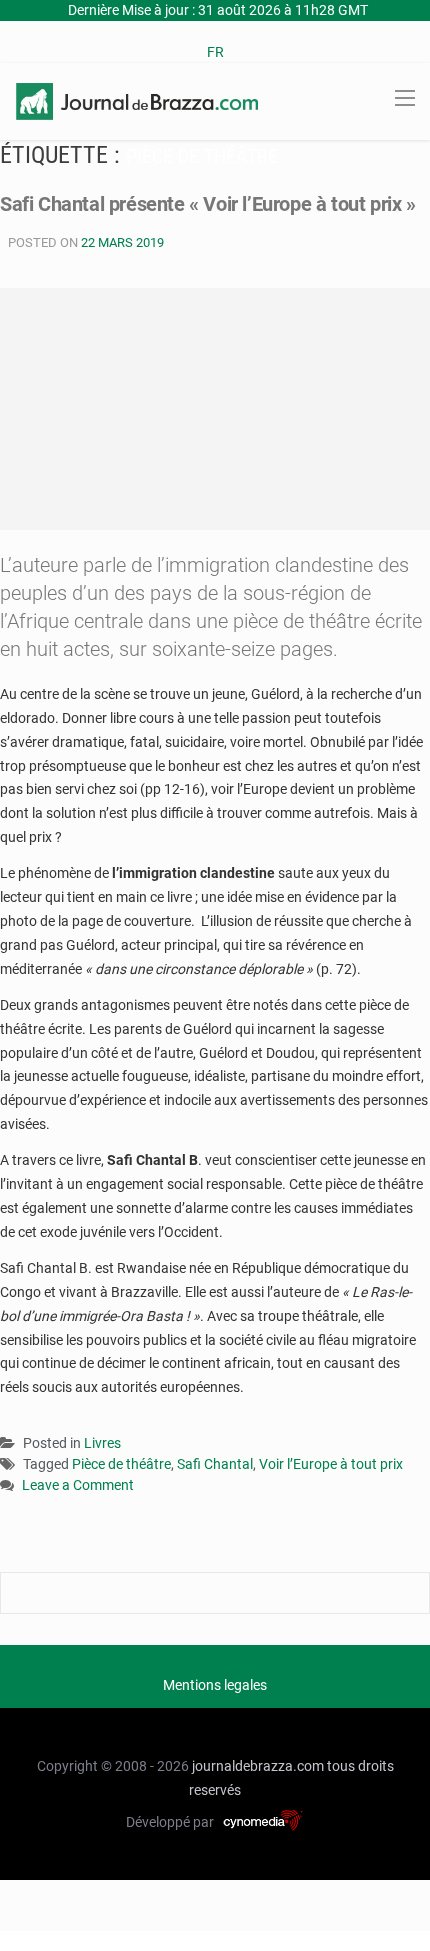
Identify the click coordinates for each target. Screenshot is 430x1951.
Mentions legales (215, 1685)
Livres (102, 1443)
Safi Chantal (215, 1464)
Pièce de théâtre (121, 1464)
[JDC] (137, 100)
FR (215, 52)
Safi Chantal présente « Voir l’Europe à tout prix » (208, 204)
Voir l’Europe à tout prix (331, 1464)
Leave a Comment (78, 1486)
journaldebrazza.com (258, 1766)
